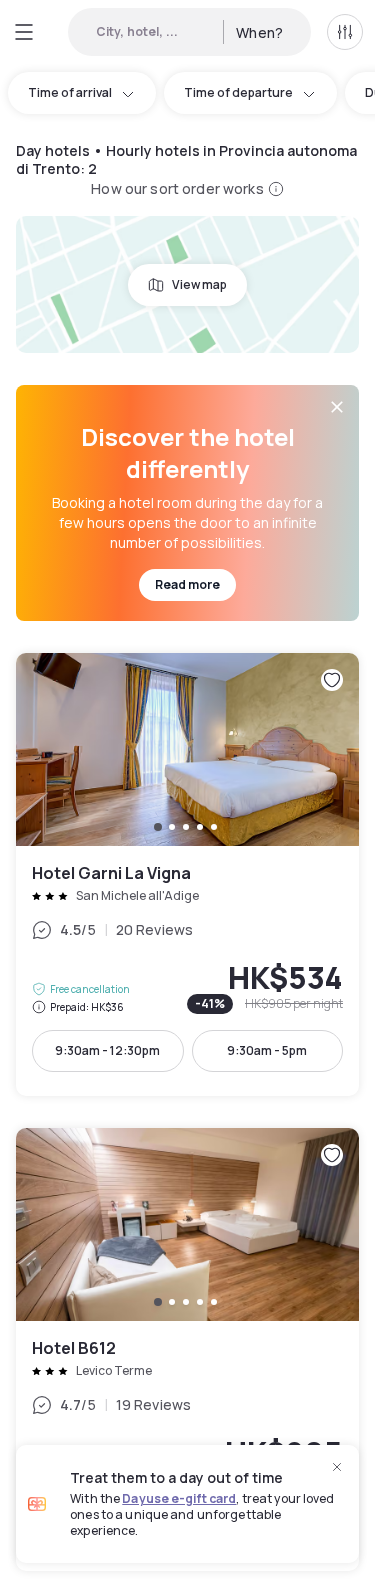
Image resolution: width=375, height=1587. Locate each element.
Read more (187, 584)
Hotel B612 (187, 1349)
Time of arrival (70, 92)
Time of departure (238, 92)
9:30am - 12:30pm (107, 1050)
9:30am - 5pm (267, 1050)
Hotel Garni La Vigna (187, 874)
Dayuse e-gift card (179, 1498)
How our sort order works (177, 188)
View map (199, 284)
